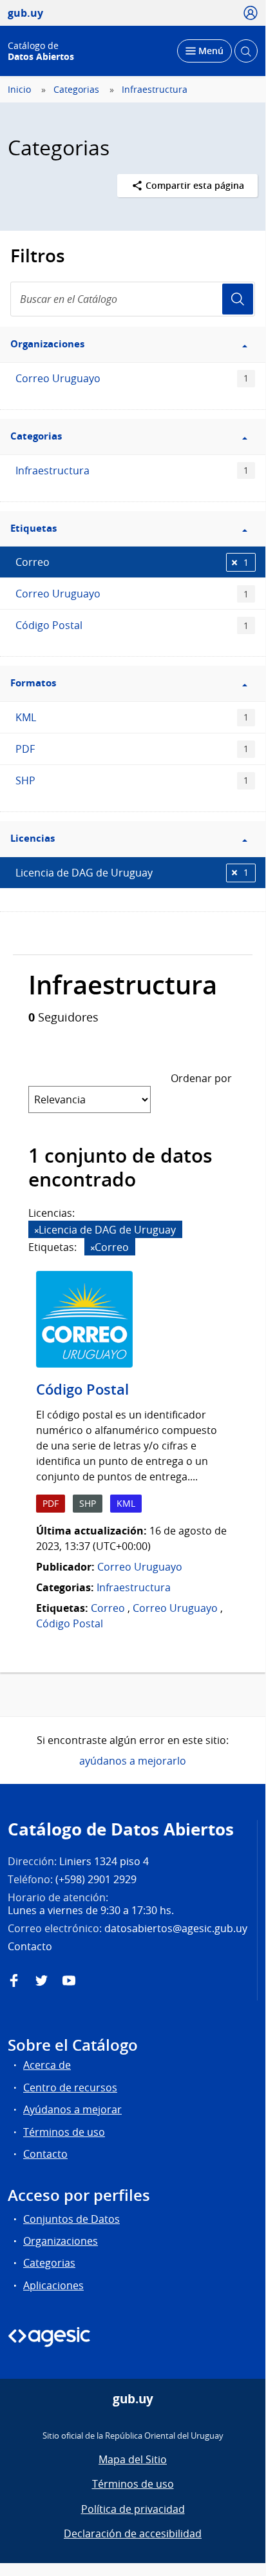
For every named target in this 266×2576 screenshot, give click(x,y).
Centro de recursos (70, 2087)
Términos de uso (64, 2132)
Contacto (45, 2154)
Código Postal (132, 625)
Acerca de (47, 2065)
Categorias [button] (36, 436)
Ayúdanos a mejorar (72, 2109)
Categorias (76, 90)
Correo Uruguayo (132, 378)
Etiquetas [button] (33, 528)
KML (132, 717)
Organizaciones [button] (47, 344)
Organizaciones (61, 2241)
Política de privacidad (133, 2509)
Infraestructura (155, 90)
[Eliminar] (37, 1231)
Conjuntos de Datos (71, 2219)
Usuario (238, 299)
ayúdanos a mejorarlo (133, 1761)
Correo (132, 562)
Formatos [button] (33, 683)
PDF (132, 749)
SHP (132, 780)
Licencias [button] (33, 838)
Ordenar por (201, 1078)
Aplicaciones (53, 2285)
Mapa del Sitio (133, 2459)
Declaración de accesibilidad (133, 2533)
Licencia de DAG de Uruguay (132, 873)
